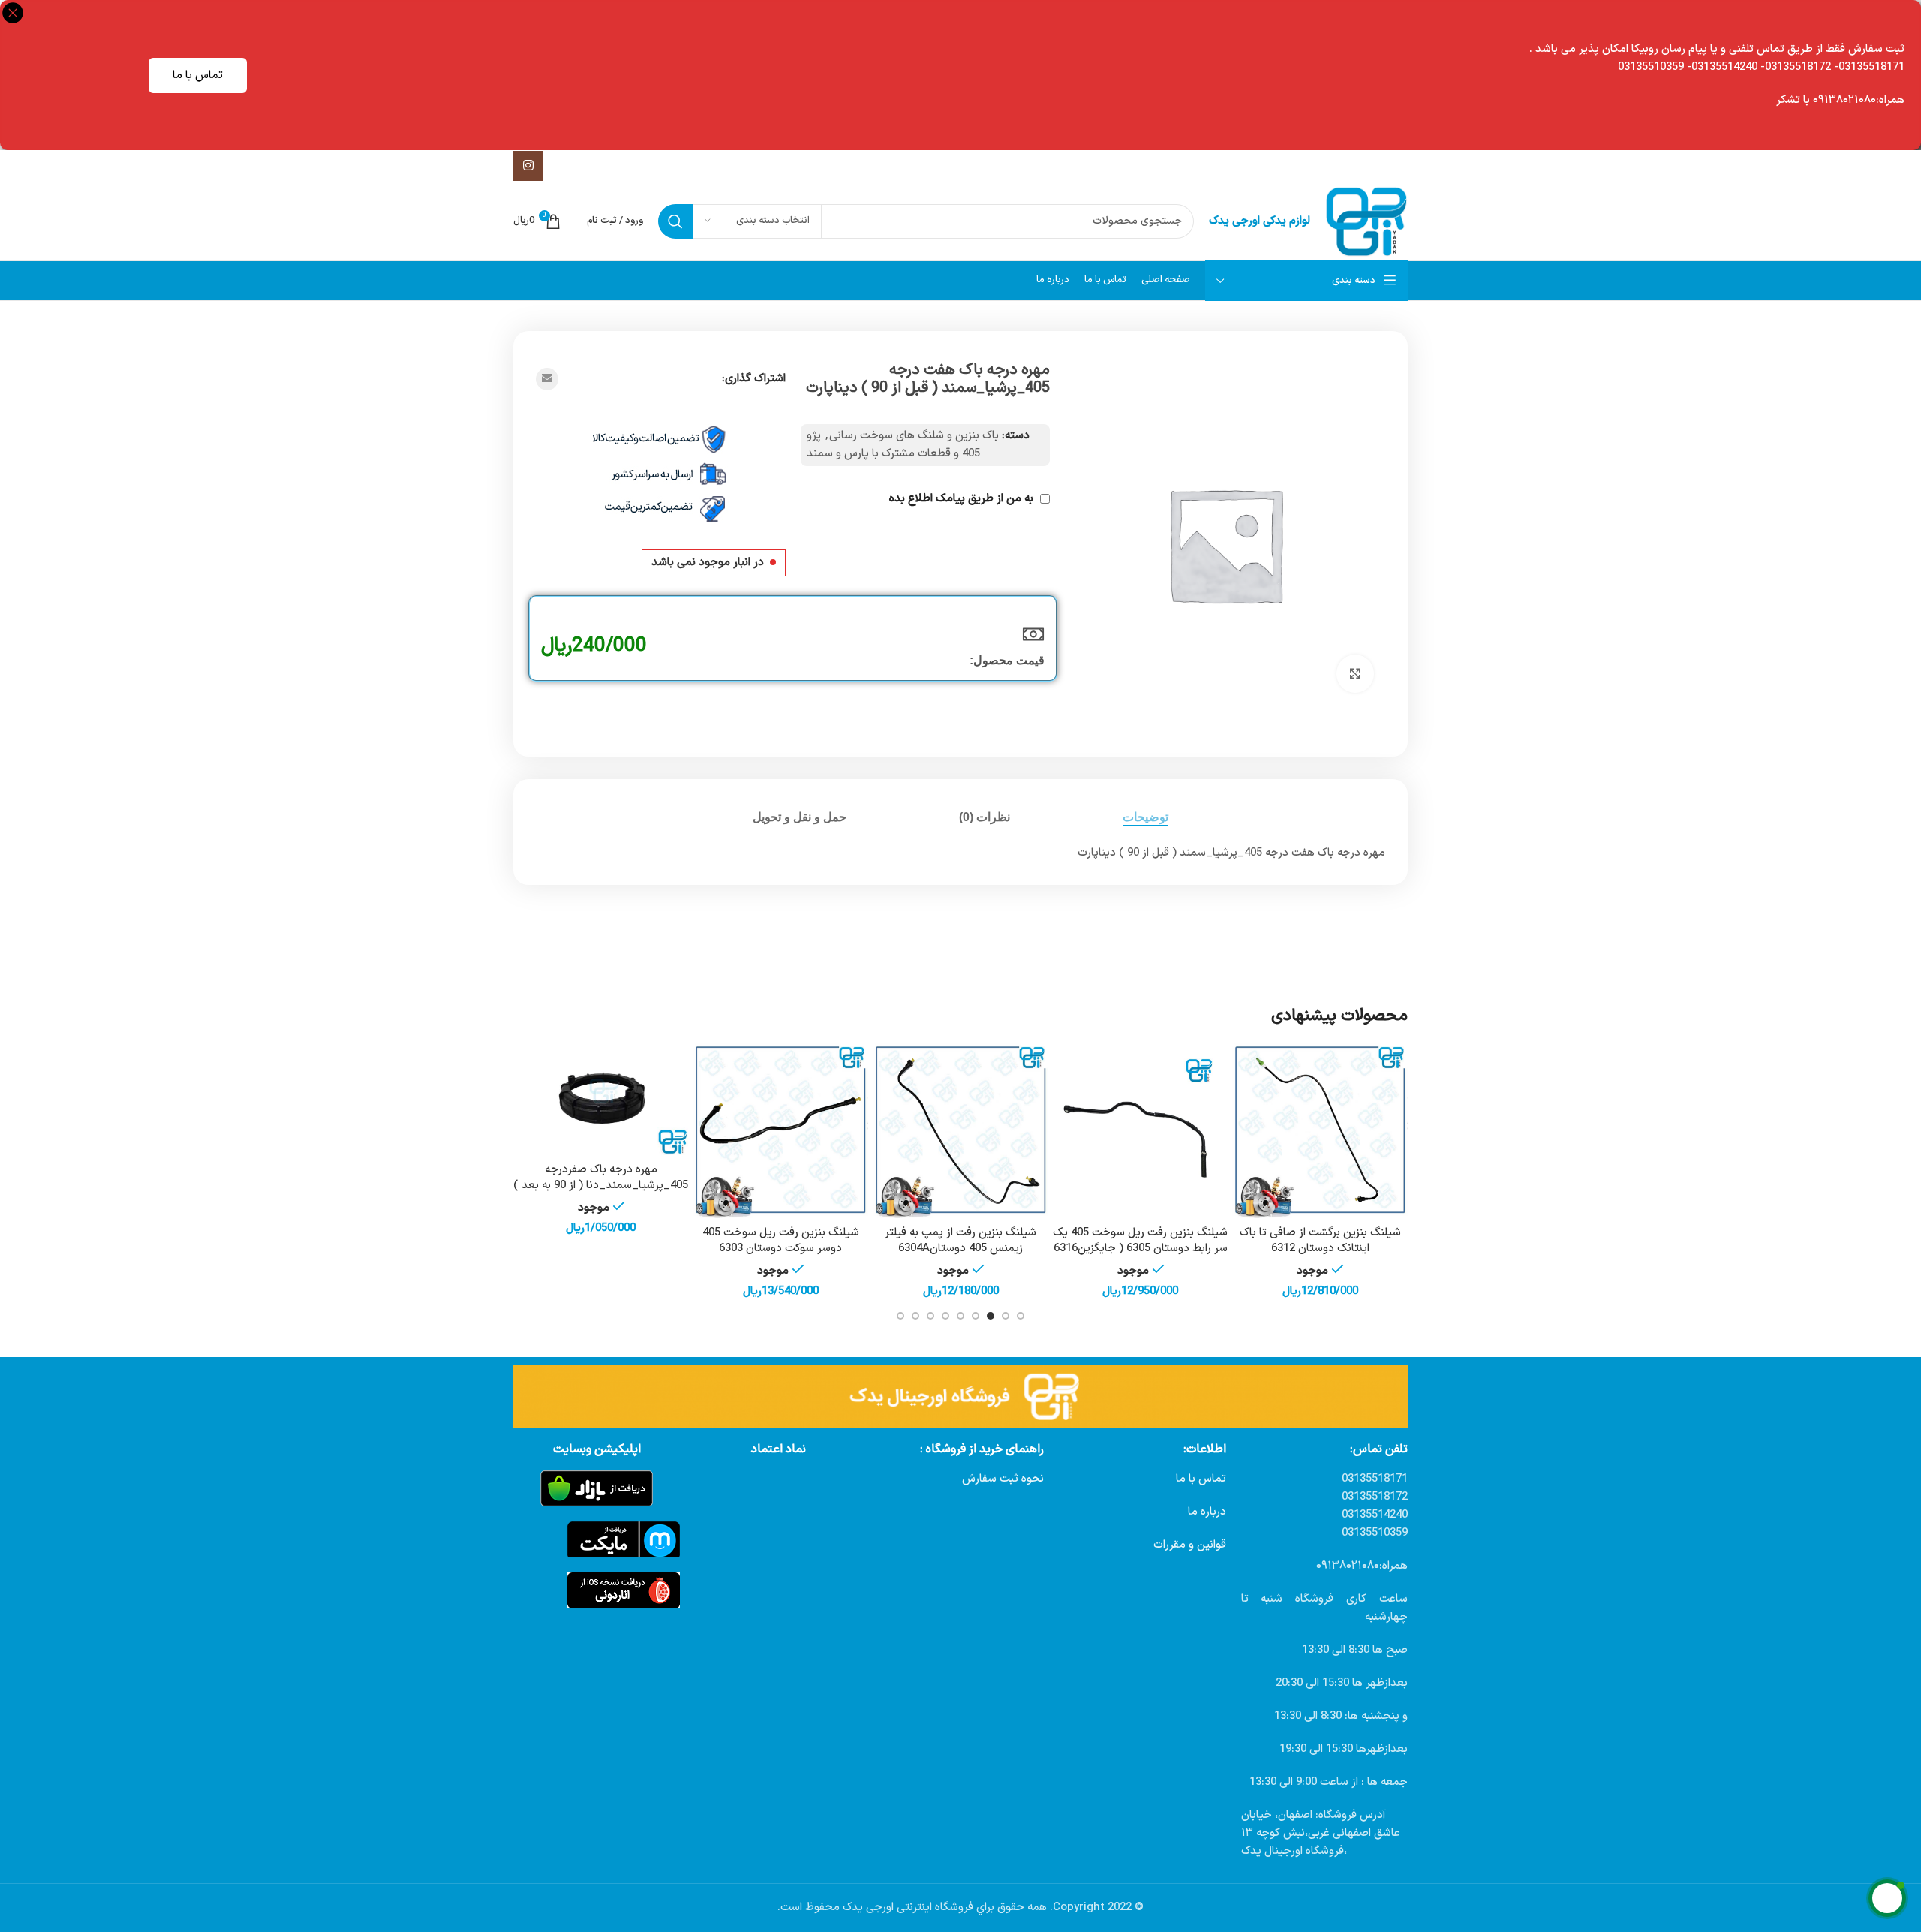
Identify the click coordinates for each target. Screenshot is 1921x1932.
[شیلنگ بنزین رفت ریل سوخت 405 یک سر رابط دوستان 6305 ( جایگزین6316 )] (1141, 1131)
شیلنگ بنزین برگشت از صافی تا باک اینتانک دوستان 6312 (1320, 1241)
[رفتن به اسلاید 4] (976, 1316)
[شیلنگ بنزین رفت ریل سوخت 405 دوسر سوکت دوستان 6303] (781, 1131)
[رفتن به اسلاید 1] (1021, 1316)
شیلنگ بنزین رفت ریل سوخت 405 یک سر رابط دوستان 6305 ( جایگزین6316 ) (1140, 1249)
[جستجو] (675, 221)
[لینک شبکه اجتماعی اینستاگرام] (528, 166)
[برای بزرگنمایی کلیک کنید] (1355, 673)
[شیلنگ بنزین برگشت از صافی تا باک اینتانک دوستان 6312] (1320, 1131)
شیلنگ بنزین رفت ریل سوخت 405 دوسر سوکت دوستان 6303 (781, 1241)
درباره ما (1207, 1512)
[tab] (1145, 817)
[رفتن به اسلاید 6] (945, 1316)
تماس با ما (198, 75)
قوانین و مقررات (1190, 1545)
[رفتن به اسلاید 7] (930, 1316)
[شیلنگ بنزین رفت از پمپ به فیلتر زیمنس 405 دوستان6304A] (960, 1131)
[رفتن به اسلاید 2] (1006, 1316)
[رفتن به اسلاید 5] (960, 1316)
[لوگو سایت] (1366, 221)
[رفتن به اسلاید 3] (991, 1316)
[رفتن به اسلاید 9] (900, 1316)
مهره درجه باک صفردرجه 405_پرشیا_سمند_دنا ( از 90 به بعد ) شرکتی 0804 (601, 1186)
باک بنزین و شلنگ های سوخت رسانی (914, 436)
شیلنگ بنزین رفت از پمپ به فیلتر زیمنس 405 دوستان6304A (960, 1241)
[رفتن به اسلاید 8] (915, 1316)
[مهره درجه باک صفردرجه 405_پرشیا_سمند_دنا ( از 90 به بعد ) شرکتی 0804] (601, 1100)
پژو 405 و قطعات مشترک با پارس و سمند (893, 445)
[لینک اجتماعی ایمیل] (547, 379)
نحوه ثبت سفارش (1003, 1479)
